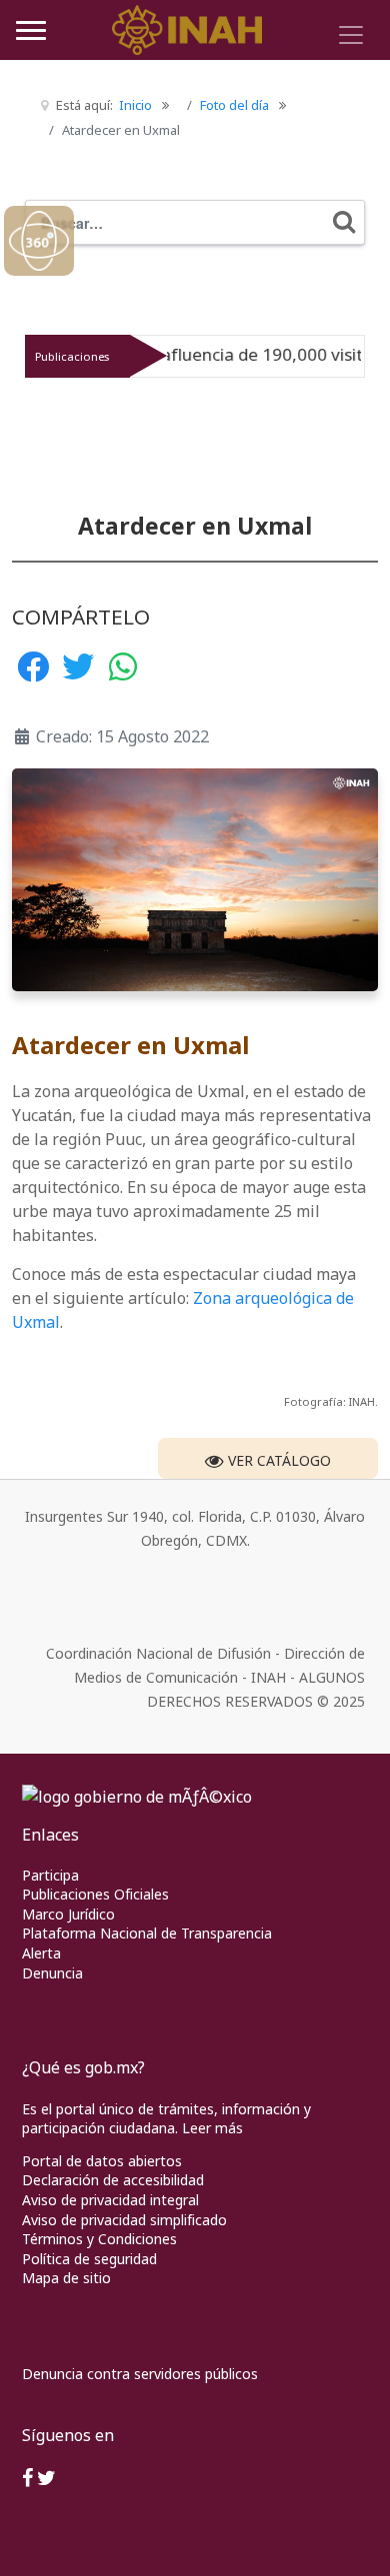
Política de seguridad (89, 2259)
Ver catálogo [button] (277, 1460)
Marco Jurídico (68, 1914)
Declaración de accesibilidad (113, 2180)
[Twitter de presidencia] (46, 2480)
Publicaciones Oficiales (95, 1894)
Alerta (41, 1953)
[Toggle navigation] (351, 35)
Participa (50, 1875)
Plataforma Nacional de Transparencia (147, 1933)
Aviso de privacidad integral (110, 2200)
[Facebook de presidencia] (27, 2480)
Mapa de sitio (66, 2278)
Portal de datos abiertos (102, 2161)
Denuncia (52, 1973)
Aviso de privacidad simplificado (124, 2220)
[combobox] (195, 222)
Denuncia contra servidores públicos (140, 2374)
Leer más (212, 2128)
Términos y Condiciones (99, 2239)
